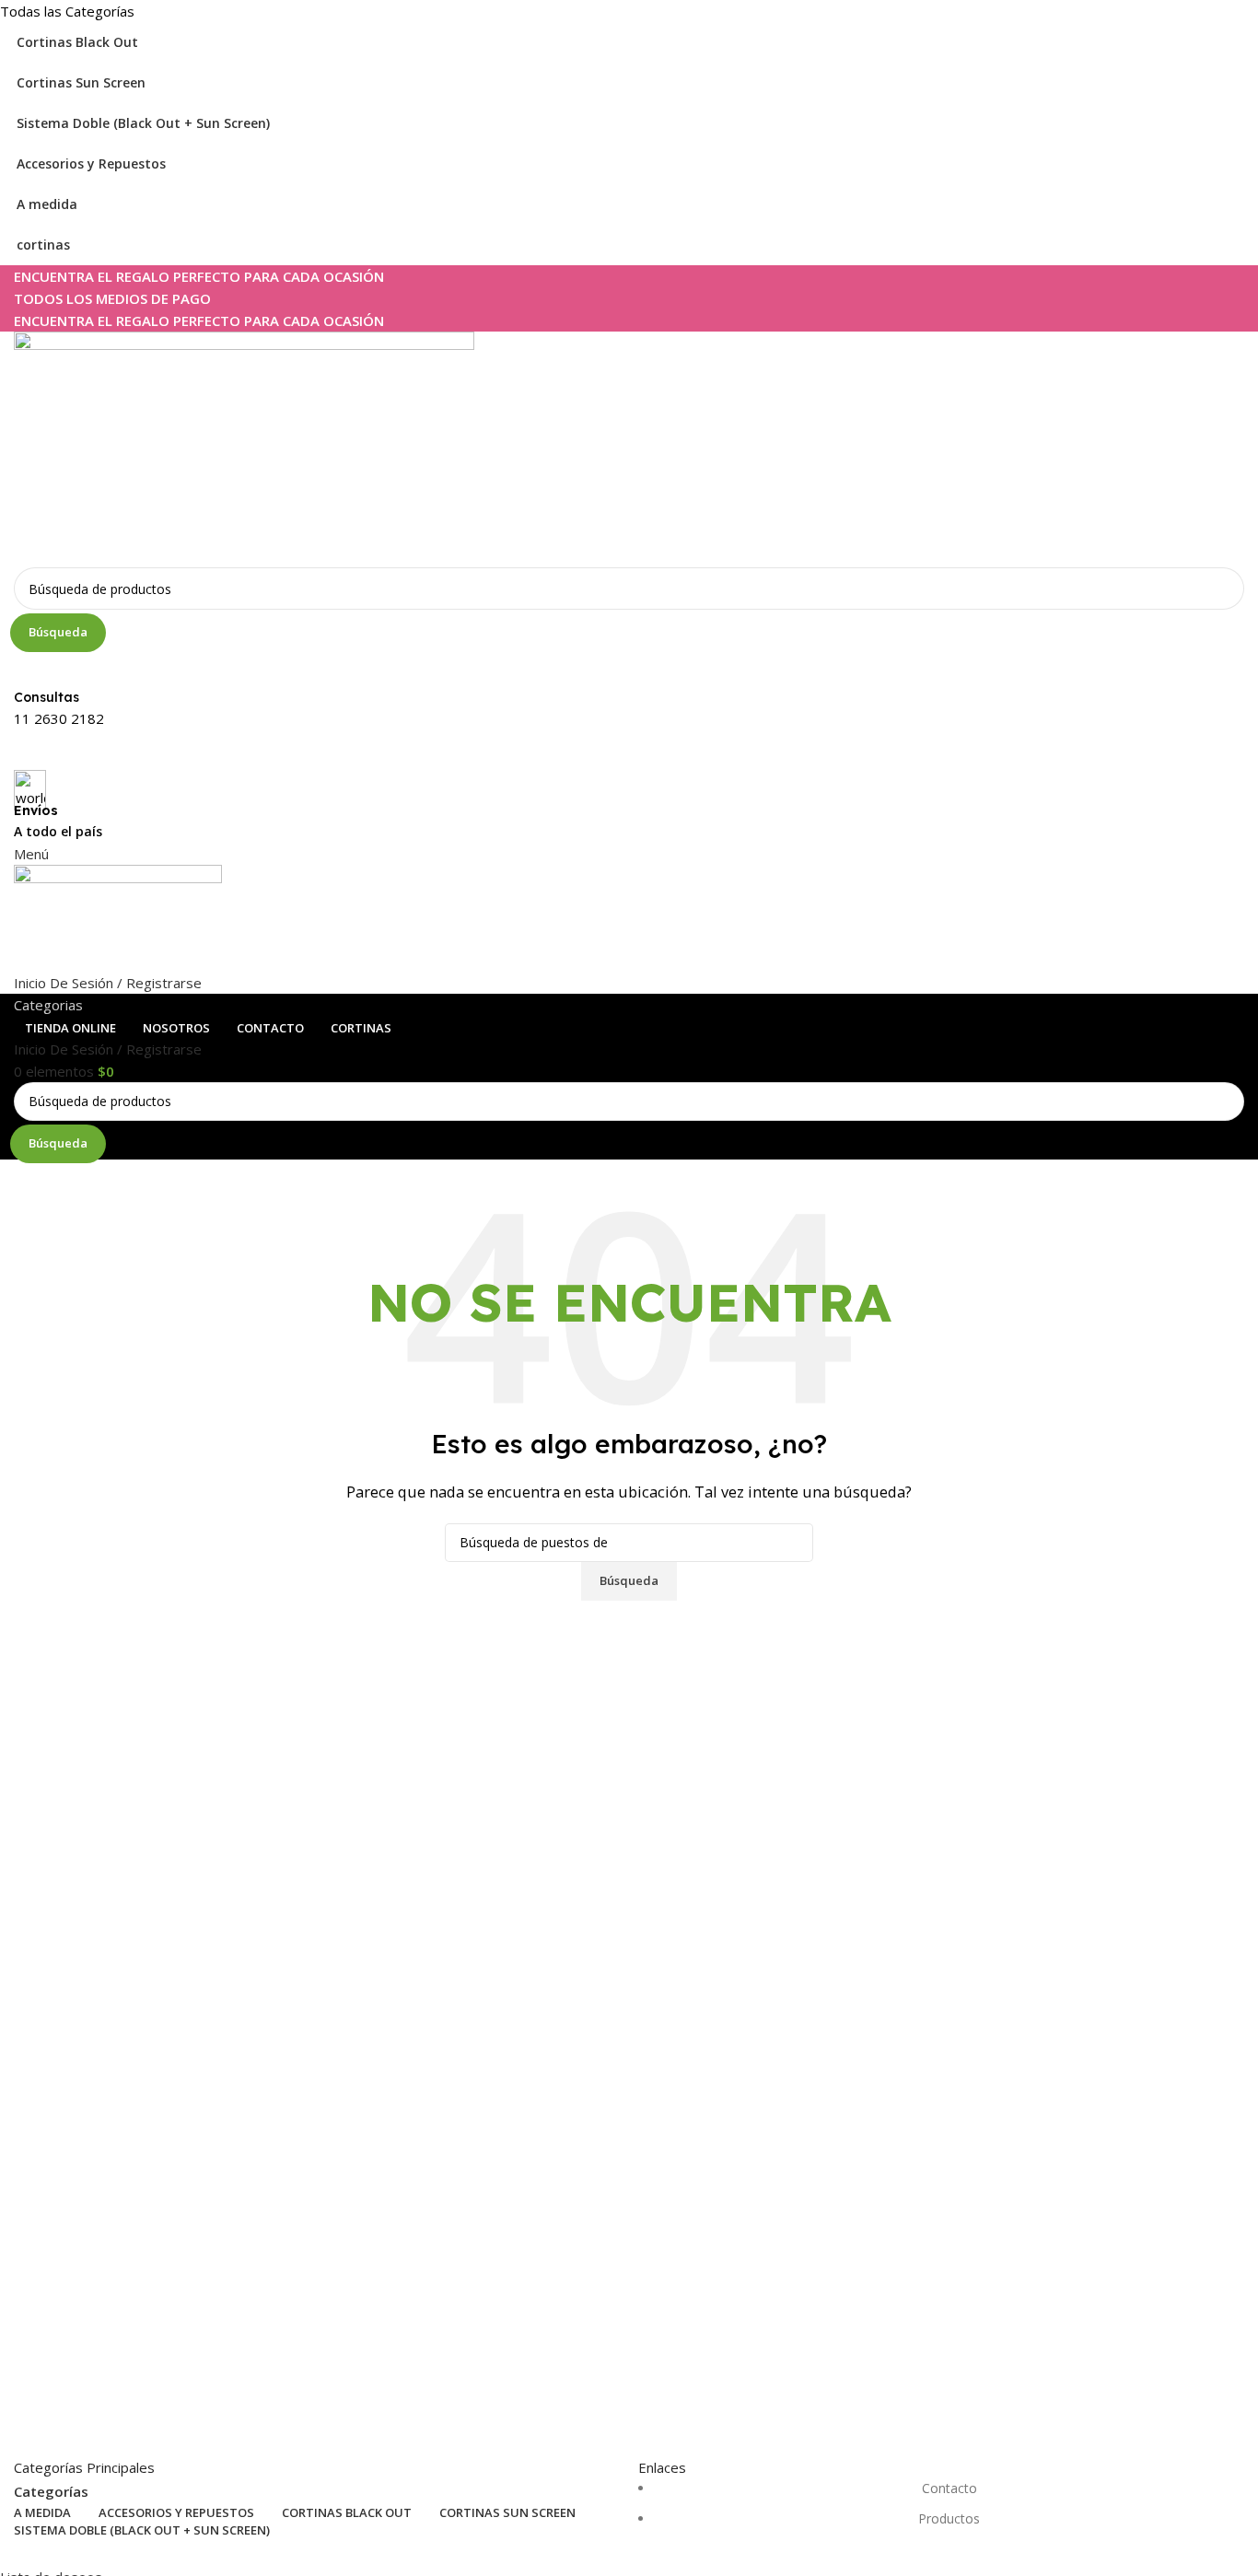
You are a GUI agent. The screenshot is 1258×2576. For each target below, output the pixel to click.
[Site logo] (244, 448)
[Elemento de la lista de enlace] (941, 2513)
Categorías (51, 2492)
